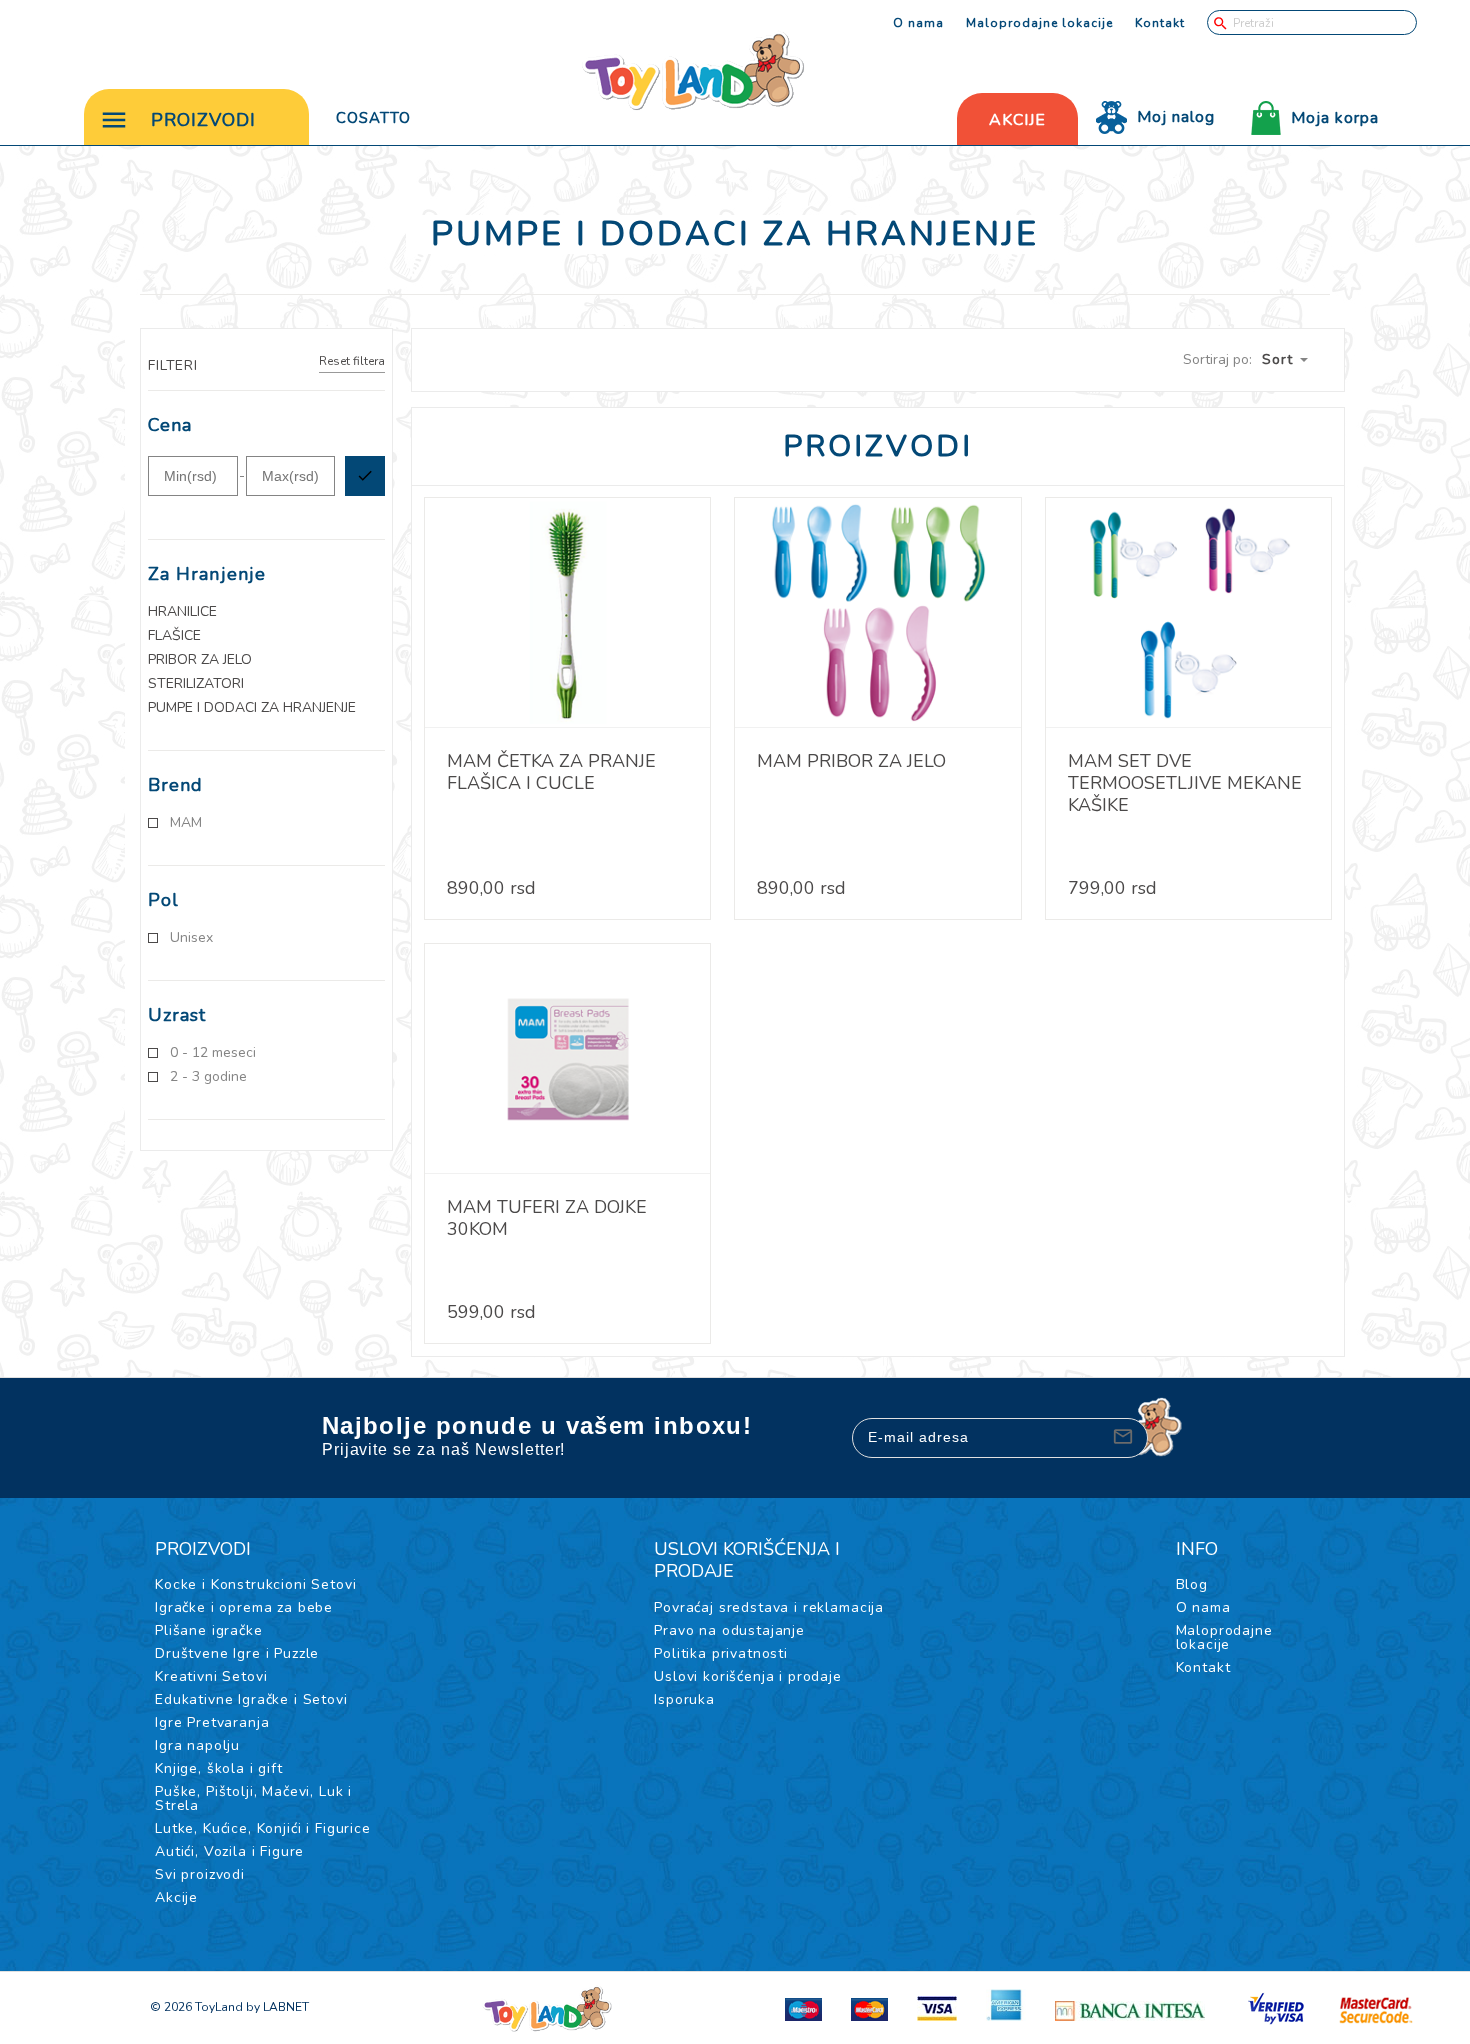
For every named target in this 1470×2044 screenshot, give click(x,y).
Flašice (174, 636)
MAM (186, 823)
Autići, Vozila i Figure (229, 1851)
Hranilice (182, 612)
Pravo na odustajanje (729, 1630)
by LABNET (277, 2007)
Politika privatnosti (721, 1653)
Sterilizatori (196, 684)
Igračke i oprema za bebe (244, 1607)
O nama (918, 23)
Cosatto (373, 118)
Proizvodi (203, 120)
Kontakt (1160, 23)
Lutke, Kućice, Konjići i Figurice (263, 1828)
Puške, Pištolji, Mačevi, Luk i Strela (253, 1798)
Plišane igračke (209, 1630)
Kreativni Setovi (211, 1676)
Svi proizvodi (200, 1874)
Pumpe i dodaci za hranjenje (252, 708)
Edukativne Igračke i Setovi (251, 1699)
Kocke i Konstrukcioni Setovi (256, 1584)
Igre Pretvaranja (212, 1722)
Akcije (176, 1897)
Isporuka (684, 1699)
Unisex (191, 938)
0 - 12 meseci (213, 1053)
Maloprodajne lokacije (1039, 23)
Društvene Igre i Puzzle (237, 1653)
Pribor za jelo (200, 660)
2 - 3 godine (208, 1077)
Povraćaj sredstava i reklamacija (769, 1607)
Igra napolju (197, 1745)
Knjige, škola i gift (219, 1768)
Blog (1192, 1584)
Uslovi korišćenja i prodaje (748, 1676)
